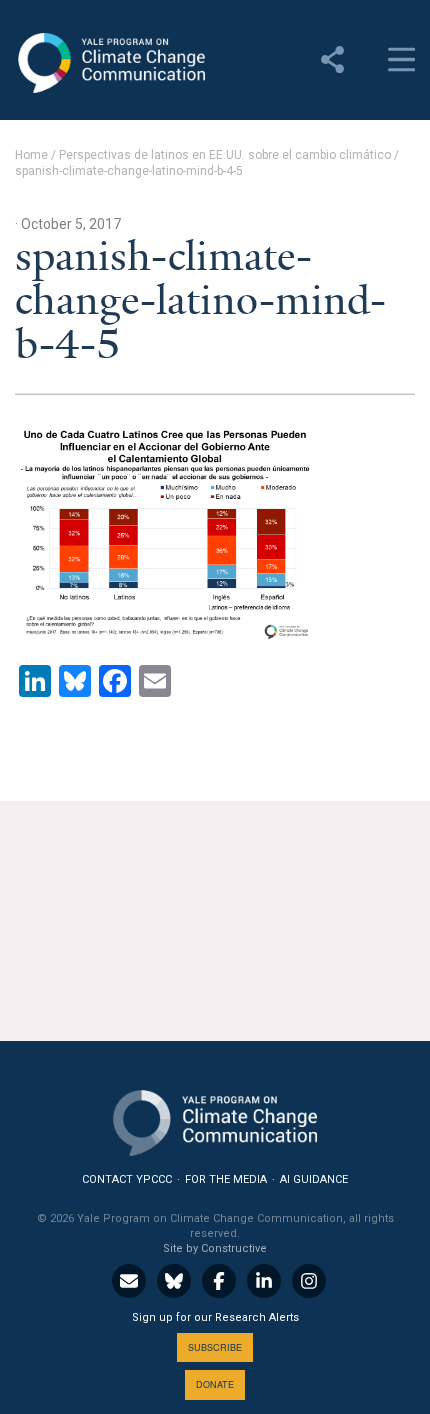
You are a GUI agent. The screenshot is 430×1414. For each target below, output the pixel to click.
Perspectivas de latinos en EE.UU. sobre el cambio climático (225, 155)
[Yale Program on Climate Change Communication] (215, 1118)
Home (31, 155)
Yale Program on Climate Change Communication (110, 63)
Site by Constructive (215, 1248)
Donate (215, 1384)
